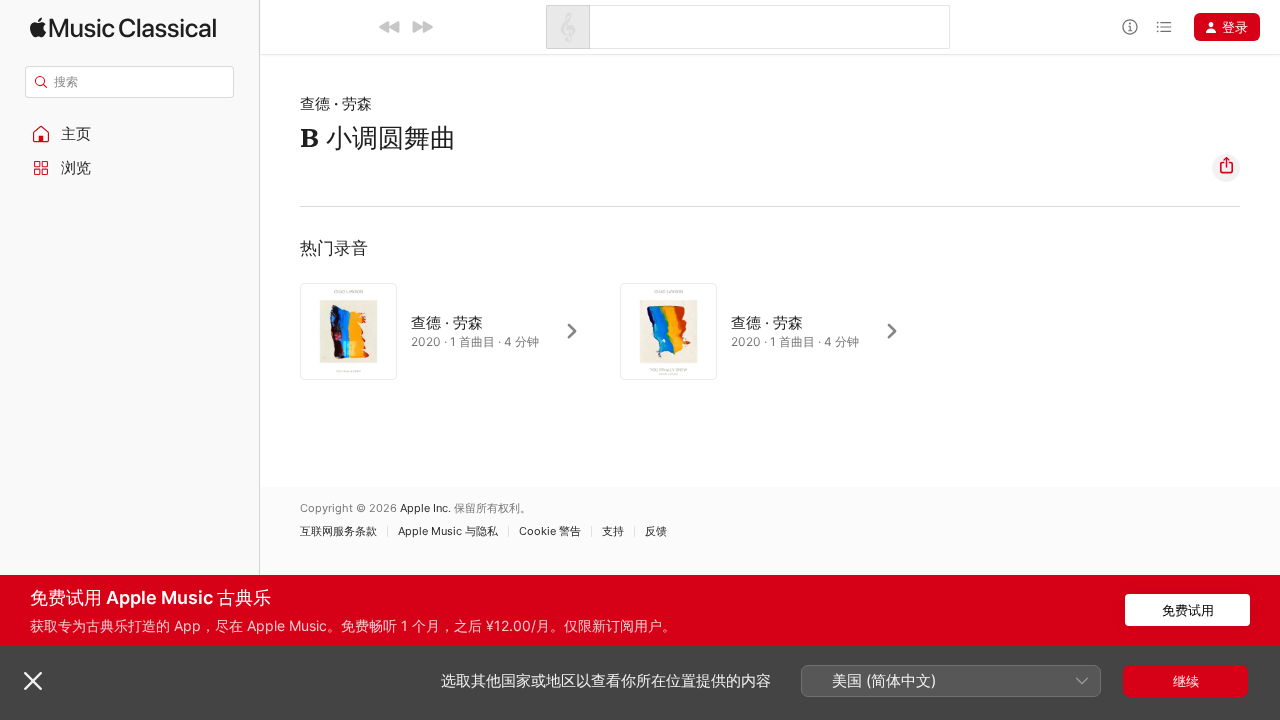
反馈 (656, 531)
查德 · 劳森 (336, 103)
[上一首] (390, 27)
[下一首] (422, 27)
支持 (613, 531)
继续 (1186, 681)
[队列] (1164, 27)
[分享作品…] (1226, 168)
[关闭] (33, 681)
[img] (123, 27)
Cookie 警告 (550, 531)
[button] (130, 134)
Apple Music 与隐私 (448, 531)
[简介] (1130, 27)
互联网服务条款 (338, 531)
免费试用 (1188, 610)
